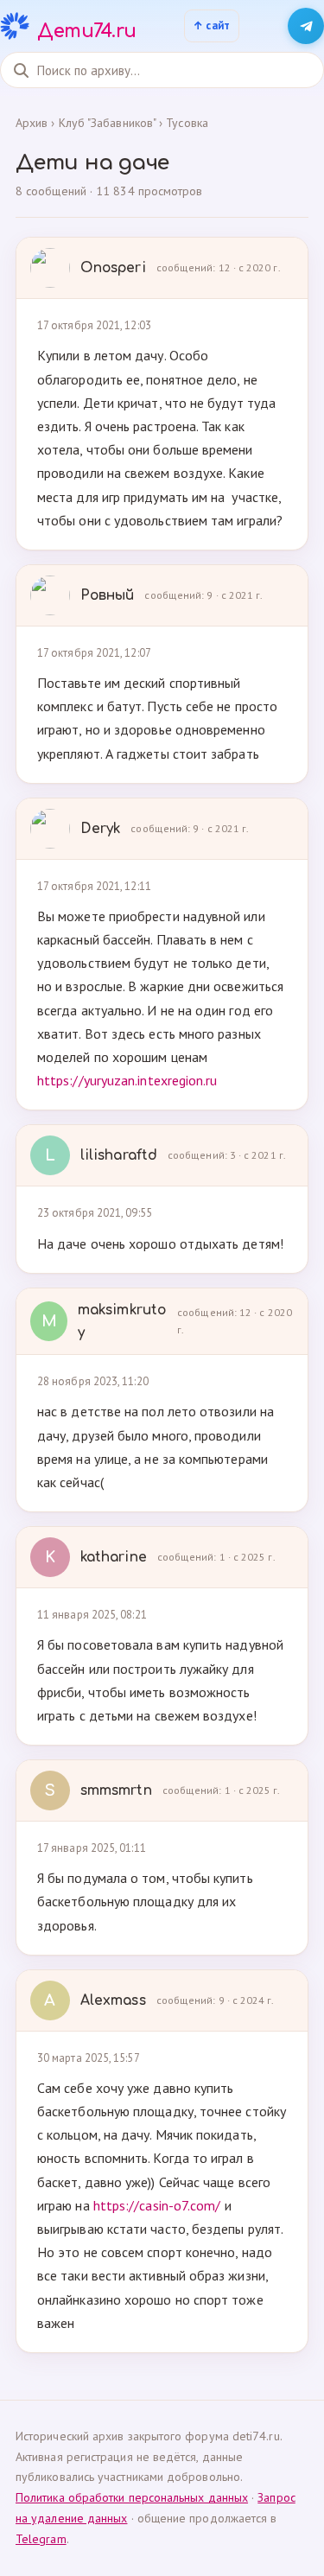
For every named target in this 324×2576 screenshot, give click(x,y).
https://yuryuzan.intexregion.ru (127, 1080)
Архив (32, 123)
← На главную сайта (212, 26)
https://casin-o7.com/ (157, 2205)
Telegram (41, 2539)
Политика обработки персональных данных (132, 2497)
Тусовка (187, 123)
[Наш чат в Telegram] (306, 26)
